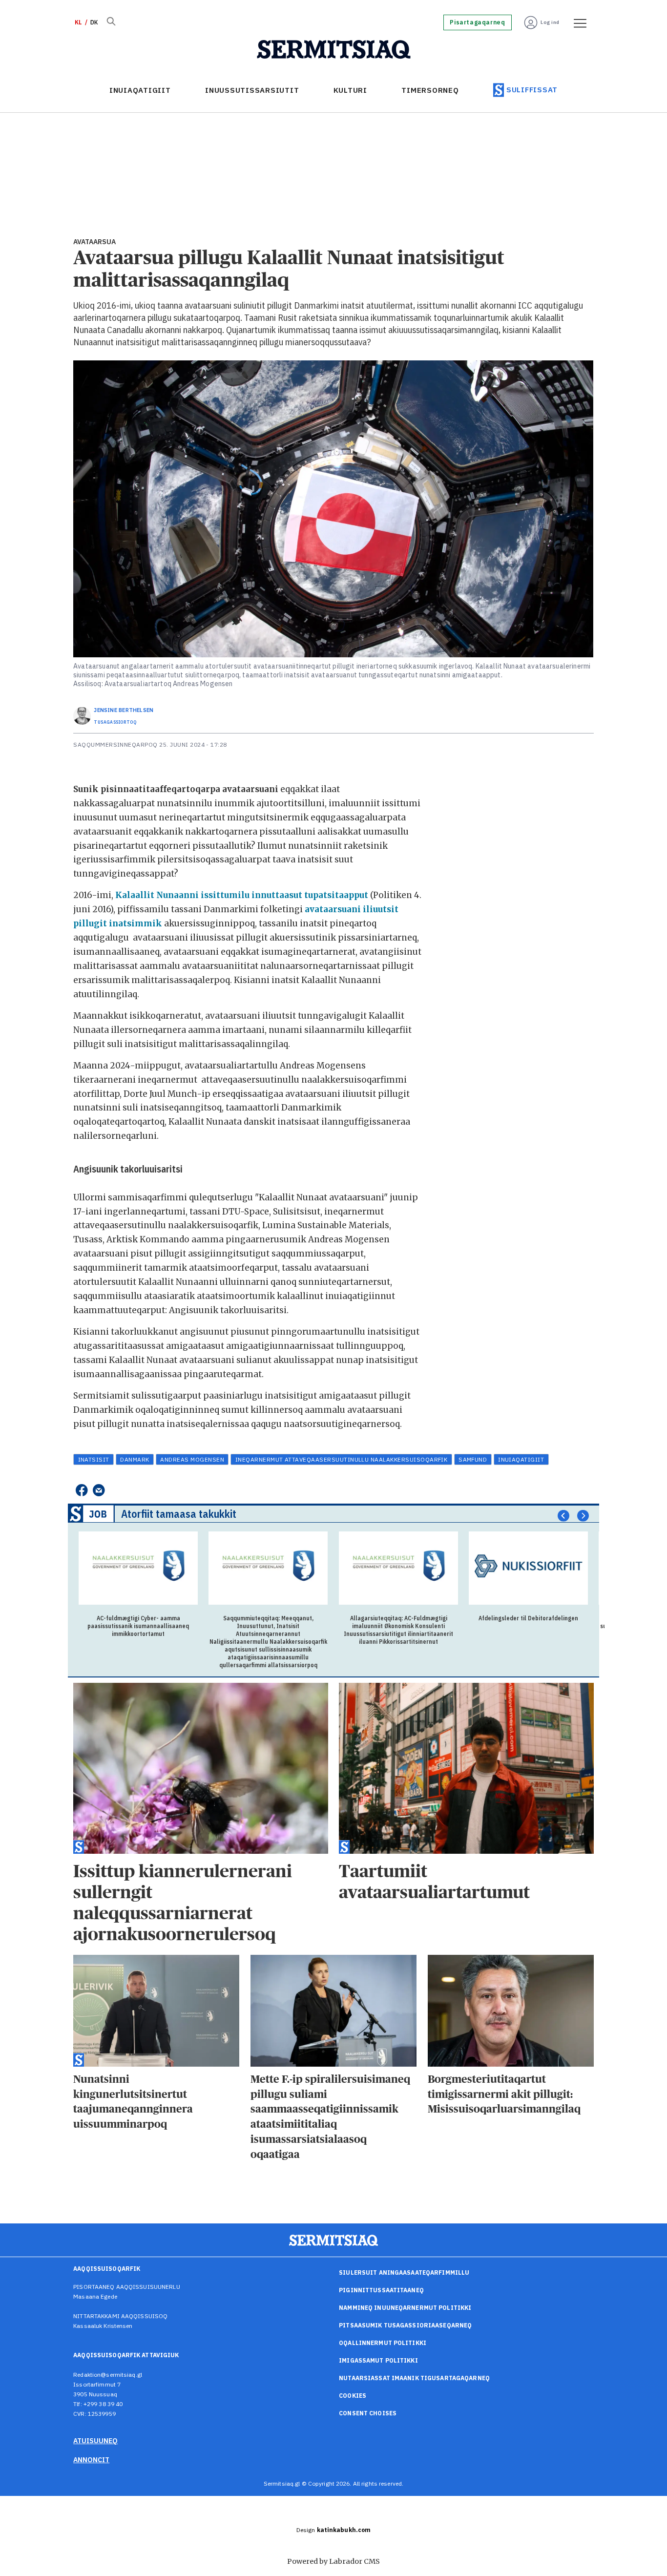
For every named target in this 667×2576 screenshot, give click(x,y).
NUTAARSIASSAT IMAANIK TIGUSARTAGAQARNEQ (414, 2378)
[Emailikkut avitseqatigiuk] (99, 1490)
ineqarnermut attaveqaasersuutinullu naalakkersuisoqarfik (342, 1459)
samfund (473, 1459)
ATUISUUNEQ (95, 2441)
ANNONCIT (91, 2460)
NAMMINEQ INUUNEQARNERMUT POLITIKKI (405, 2308)
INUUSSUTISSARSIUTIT (252, 90)
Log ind (550, 22)
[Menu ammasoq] (577, 22)
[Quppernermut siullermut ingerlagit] (334, 50)
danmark (135, 1459)
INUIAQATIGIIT (140, 90)
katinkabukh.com (344, 2530)
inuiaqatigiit (521, 1459)
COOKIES (353, 2396)
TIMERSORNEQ (430, 90)
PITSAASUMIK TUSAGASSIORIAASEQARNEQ (405, 2325)
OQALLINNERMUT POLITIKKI (383, 2343)
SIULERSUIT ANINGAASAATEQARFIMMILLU (404, 2272)
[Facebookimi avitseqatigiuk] (81, 1490)
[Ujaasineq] (111, 22)
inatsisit (94, 1459)
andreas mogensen (192, 1459)
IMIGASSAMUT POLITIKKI (378, 2360)
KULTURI (350, 90)
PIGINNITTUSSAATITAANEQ (381, 2290)
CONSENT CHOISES (368, 2413)
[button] (563, 1516)
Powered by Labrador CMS (333, 2561)
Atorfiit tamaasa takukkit (179, 1514)
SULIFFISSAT (532, 90)
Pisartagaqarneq (477, 22)
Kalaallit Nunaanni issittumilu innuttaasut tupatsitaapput (243, 895)
